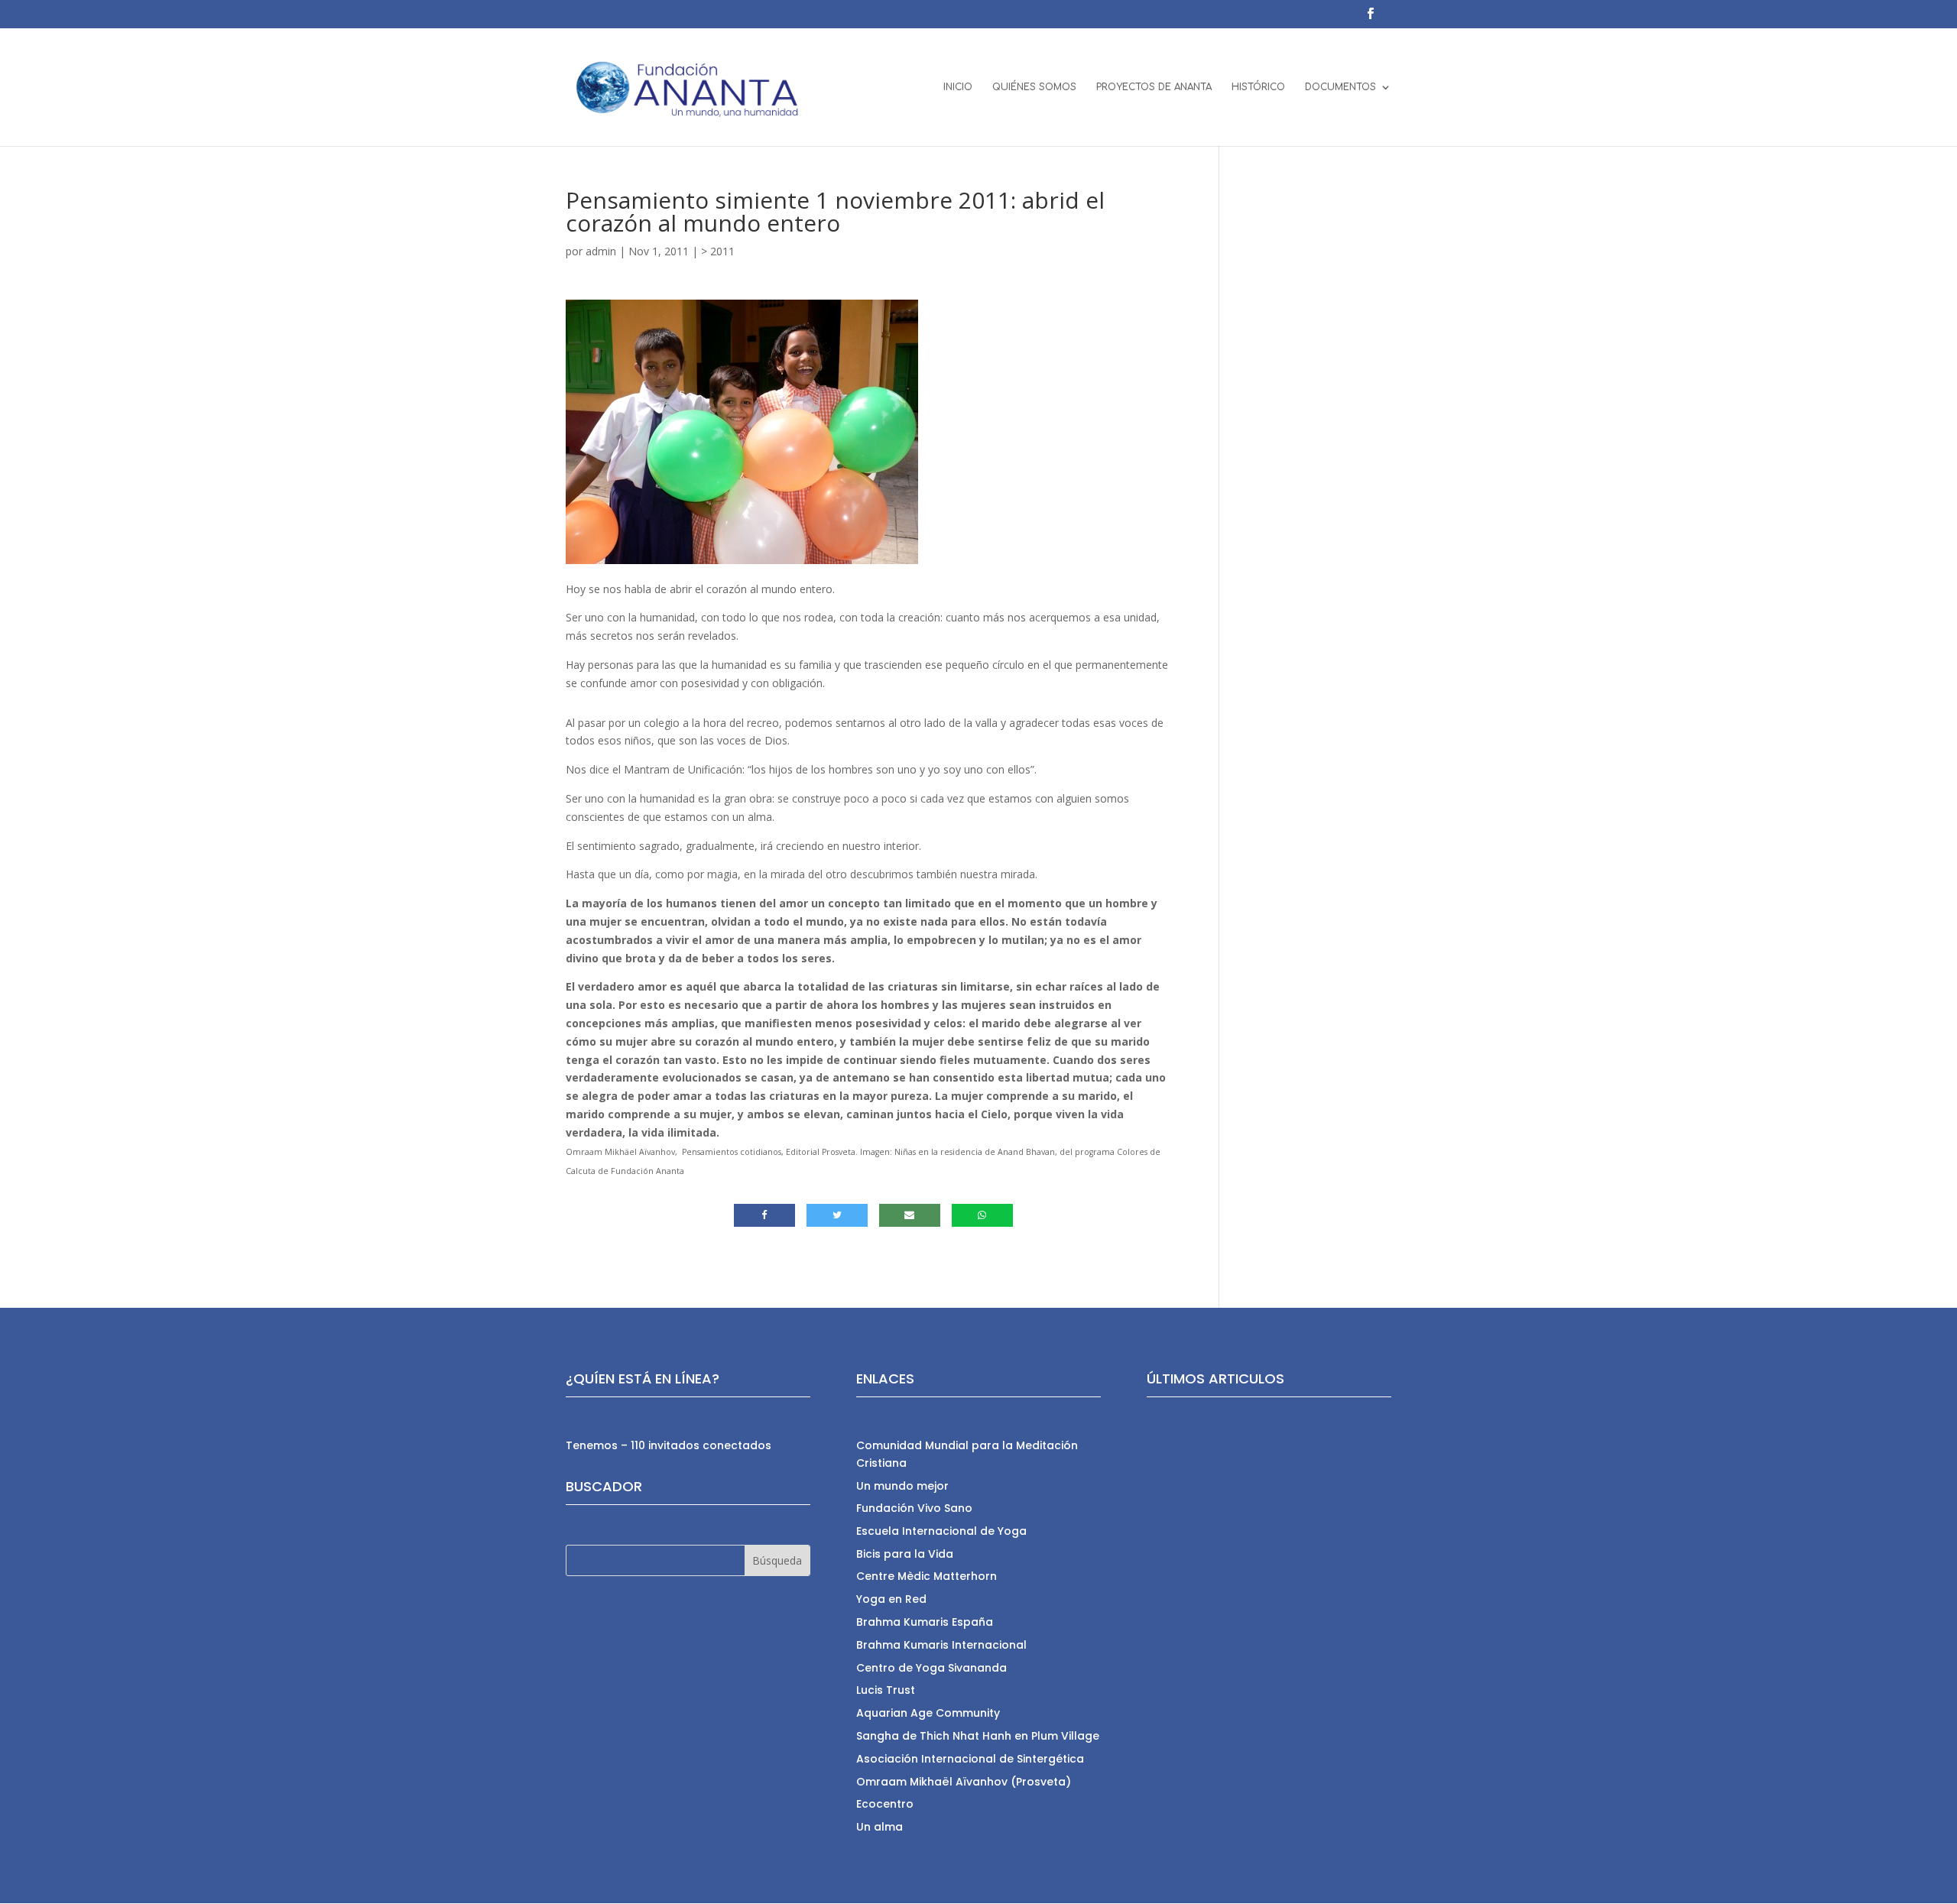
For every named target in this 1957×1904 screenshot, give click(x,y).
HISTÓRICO (1258, 87)
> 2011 (718, 251)
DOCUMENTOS (1340, 87)
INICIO (958, 87)
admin (601, 251)
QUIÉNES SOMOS (1034, 87)
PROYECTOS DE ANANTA (1154, 87)
